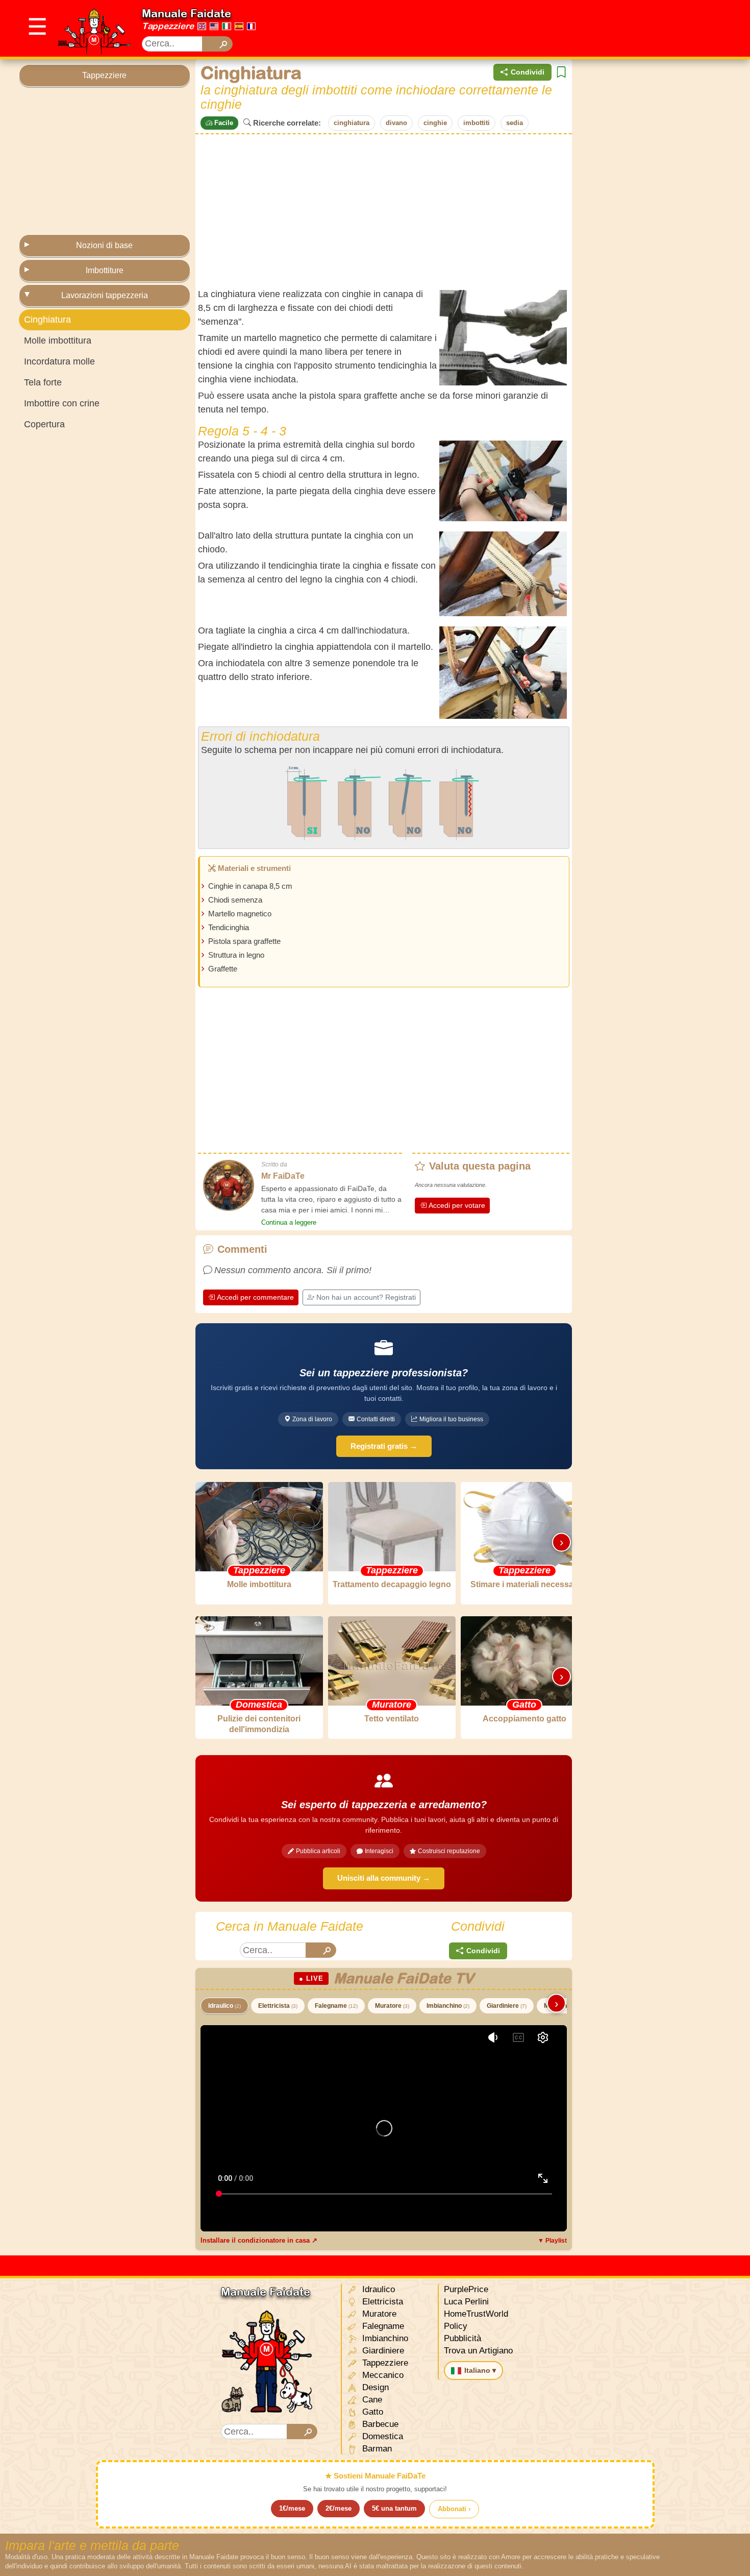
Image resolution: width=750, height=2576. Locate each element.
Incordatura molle (59, 361)
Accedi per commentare (255, 1297)
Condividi (528, 72)
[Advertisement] (545, 29)
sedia (515, 123)
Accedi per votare (457, 1205)
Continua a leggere (289, 1222)
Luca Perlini (466, 2302)
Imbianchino (448, 2006)
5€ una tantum (394, 2508)
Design (374, 2387)
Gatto (371, 2412)
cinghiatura (352, 123)
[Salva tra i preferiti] (561, 72)
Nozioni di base (104, 245)
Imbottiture (105, 270)
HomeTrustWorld (476, 2314)
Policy (456, 2326)
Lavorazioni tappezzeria (105, 295)
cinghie (435, 123)
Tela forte (43, 382)
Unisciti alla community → (384, 1878)
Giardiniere (507, 2006)
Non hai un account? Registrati (366, 1297)
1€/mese (292, 2508)
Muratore (392, 2006)
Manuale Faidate (186, 13)
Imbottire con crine (62, 403)
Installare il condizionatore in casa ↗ (259, 2240)
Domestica (381, 2436)
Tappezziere (168, 26)
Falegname (336, 2006)
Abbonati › (454, 2509)
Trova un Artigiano (478, 2351)
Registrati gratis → (384, 1446)
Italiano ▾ (480, 2370)
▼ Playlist (552, 2241)
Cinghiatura (47, 320)
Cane (371, 2400)
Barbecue (379, 2424)
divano (396, 123)
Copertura (44, 424)
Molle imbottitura (58, 341)
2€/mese (339, 2508)
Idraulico (224, 2006)
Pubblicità (462, 2338)
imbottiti (477, 123)
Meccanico (382, 2375)
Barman (376, 2449)
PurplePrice (466, 2289)
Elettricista (278, 2006)
